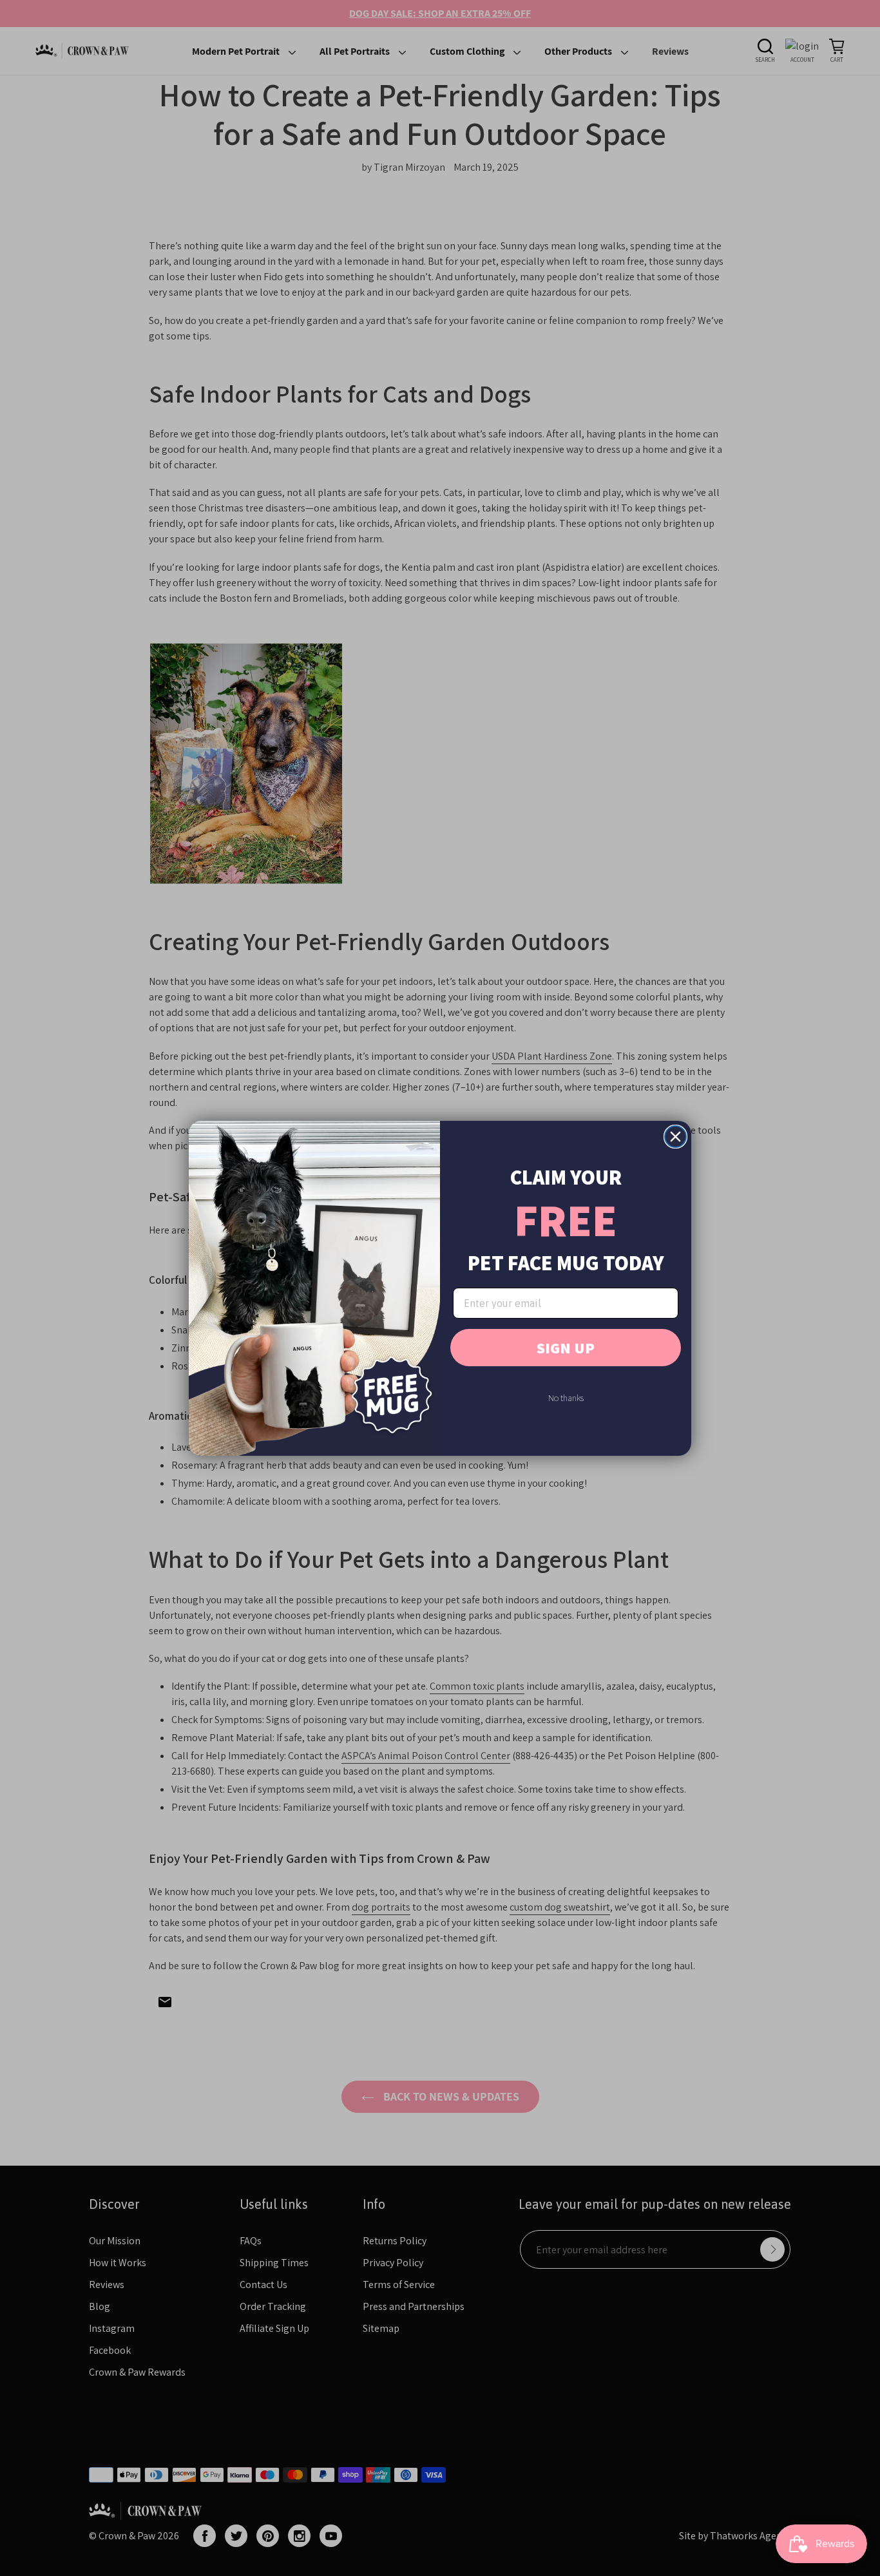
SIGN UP (566, 1348)
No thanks (566, 1398)
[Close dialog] (675, 1137)
